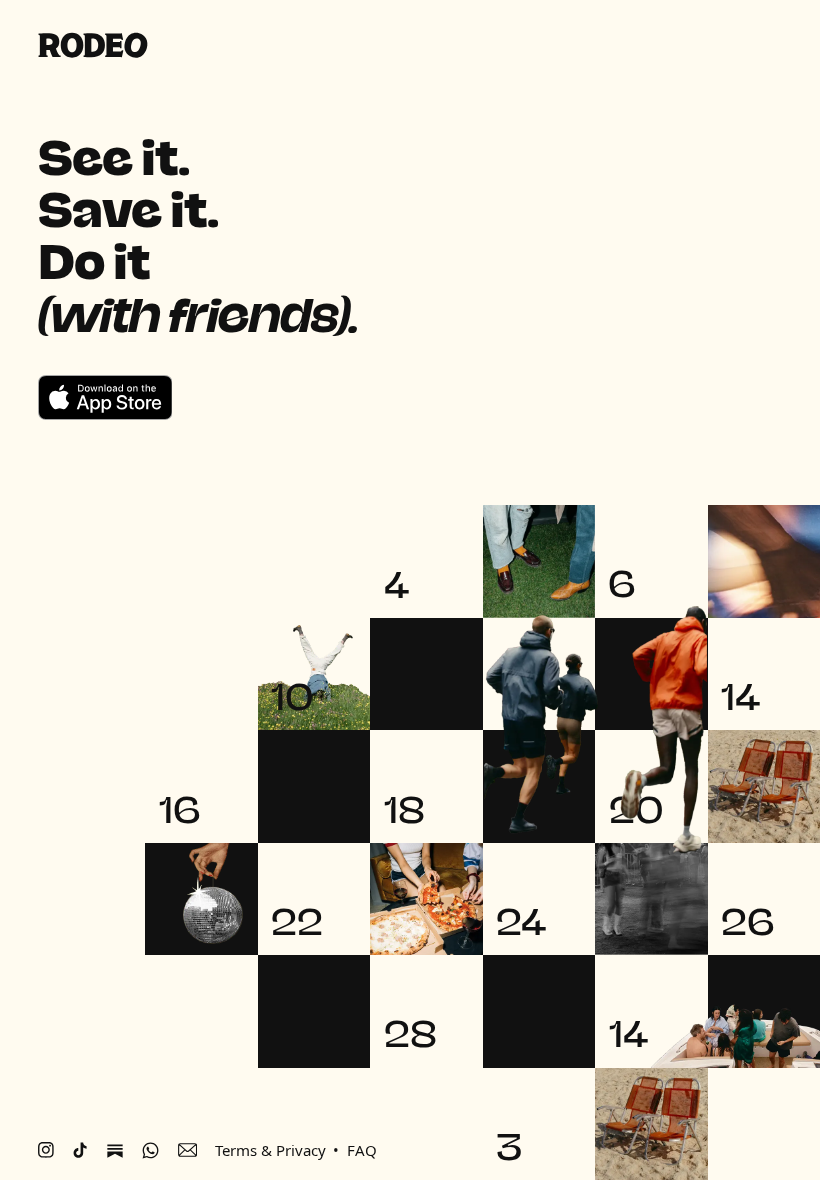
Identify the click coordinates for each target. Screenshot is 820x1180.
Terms (236, 1150)
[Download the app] (105, 397)
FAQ (362, 1150)
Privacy (301, 1150)
